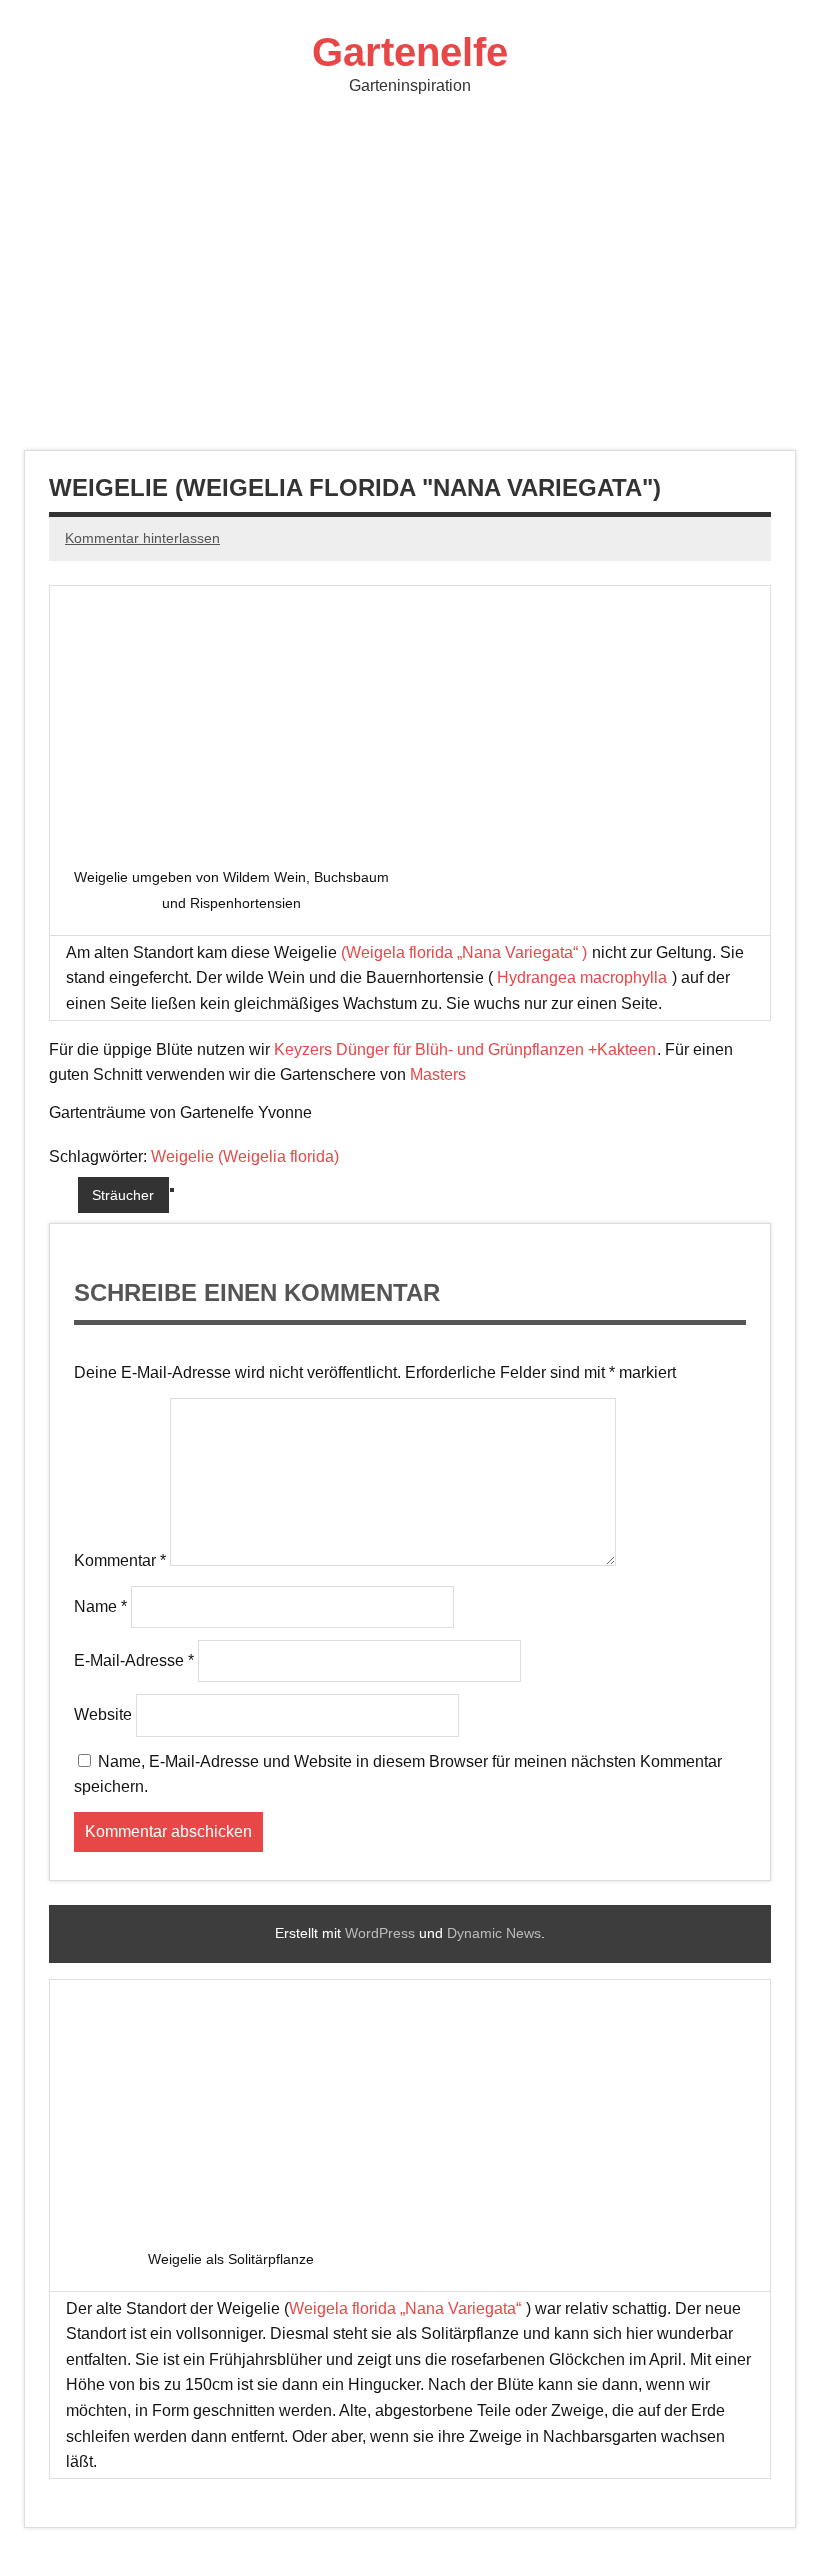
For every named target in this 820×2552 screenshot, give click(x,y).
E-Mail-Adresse (134, 1660)
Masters (440, 1074)
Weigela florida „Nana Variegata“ (407, 2308)
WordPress (380, 1933)
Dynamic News (494, 1933)
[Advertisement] (410, 276)
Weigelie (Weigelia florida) (245, 1156)
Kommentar (120, 1560)
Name (100, 1606)
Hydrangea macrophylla (582, 977)
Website (103, 1714)
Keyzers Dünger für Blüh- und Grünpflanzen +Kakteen (465, 1049)
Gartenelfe (410, 52)
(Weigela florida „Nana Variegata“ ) (464, 952)
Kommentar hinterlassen (142, 538)
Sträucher (123, 1195)
